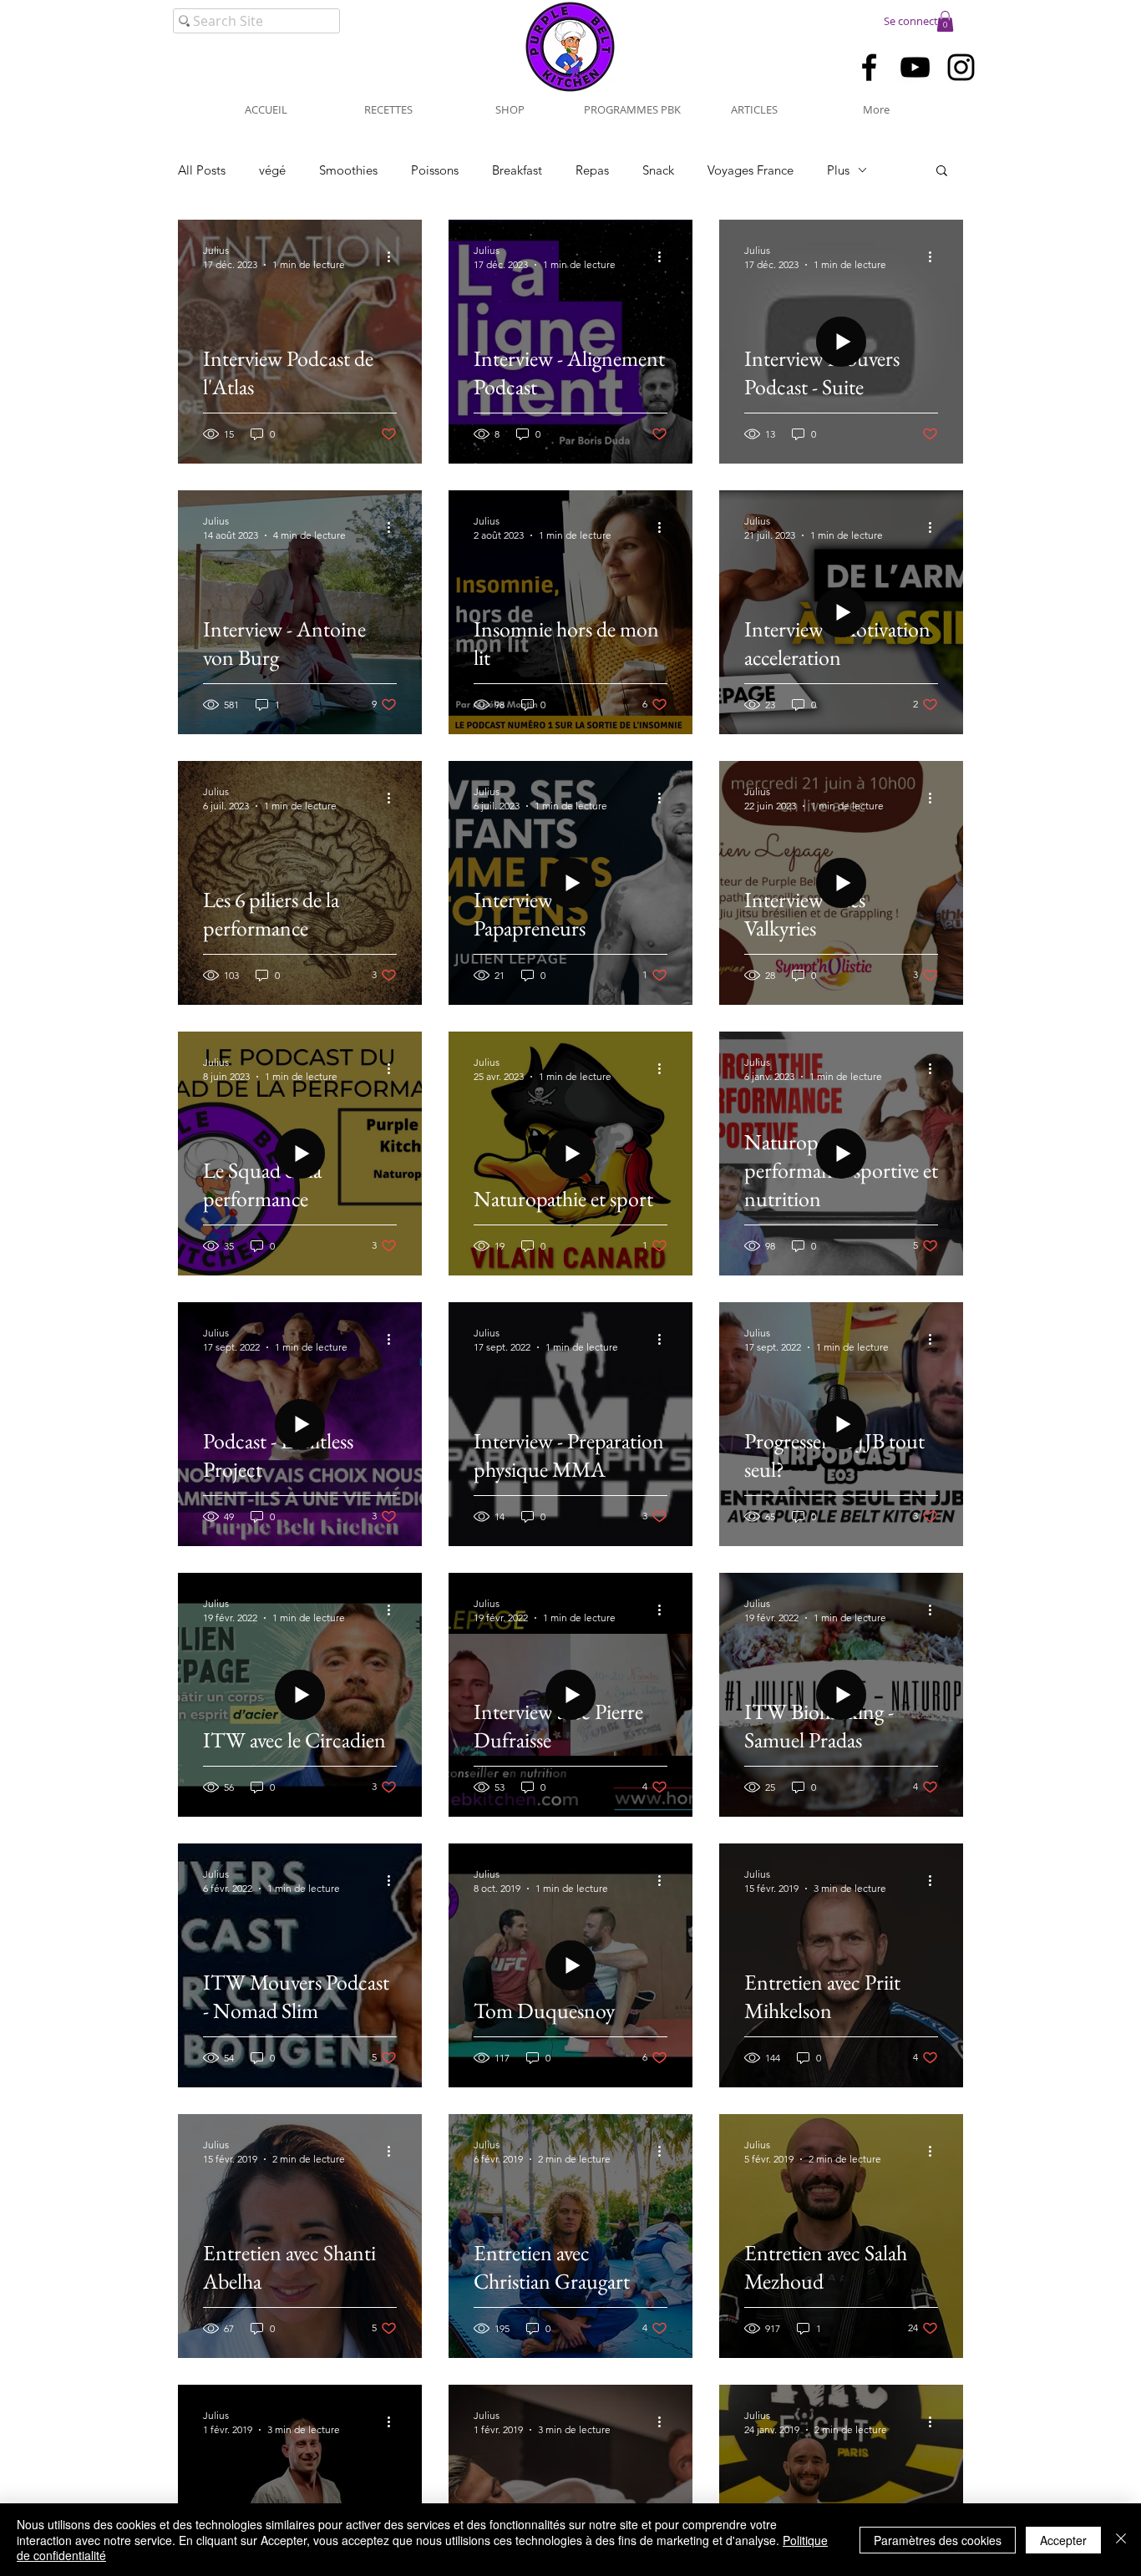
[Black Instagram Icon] (961, 67)
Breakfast (517, 170)
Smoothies (348, 170)
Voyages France (751, 170)
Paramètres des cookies (938, 2540)
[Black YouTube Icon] (915, 67)
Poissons (435, 170)
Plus (838, 170)
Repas (592, 170)
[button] (945, 21)
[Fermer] (1121, 2540)
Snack (658, 170)
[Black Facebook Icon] (869, 67)
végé (272, 170)
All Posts (202, 170)
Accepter (1063, 2540)
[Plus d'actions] (394, 256)
